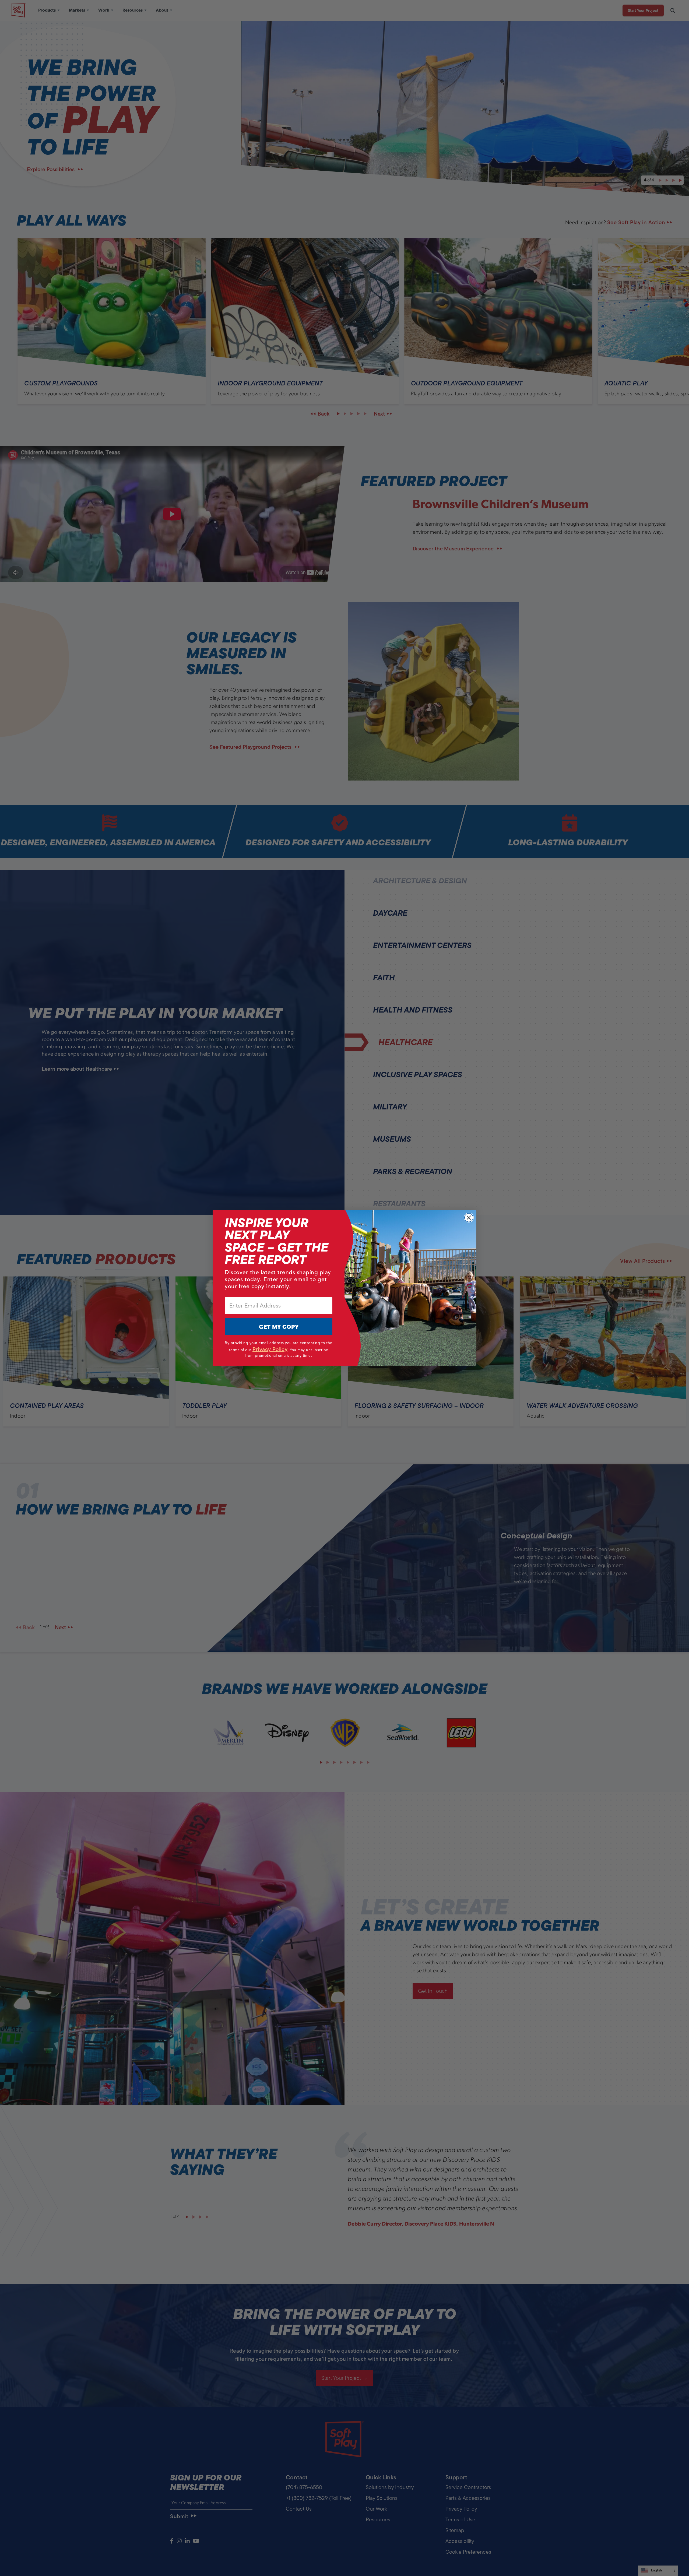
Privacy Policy (270, 1349)
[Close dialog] (469, 1218)
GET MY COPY (279, 1327)
